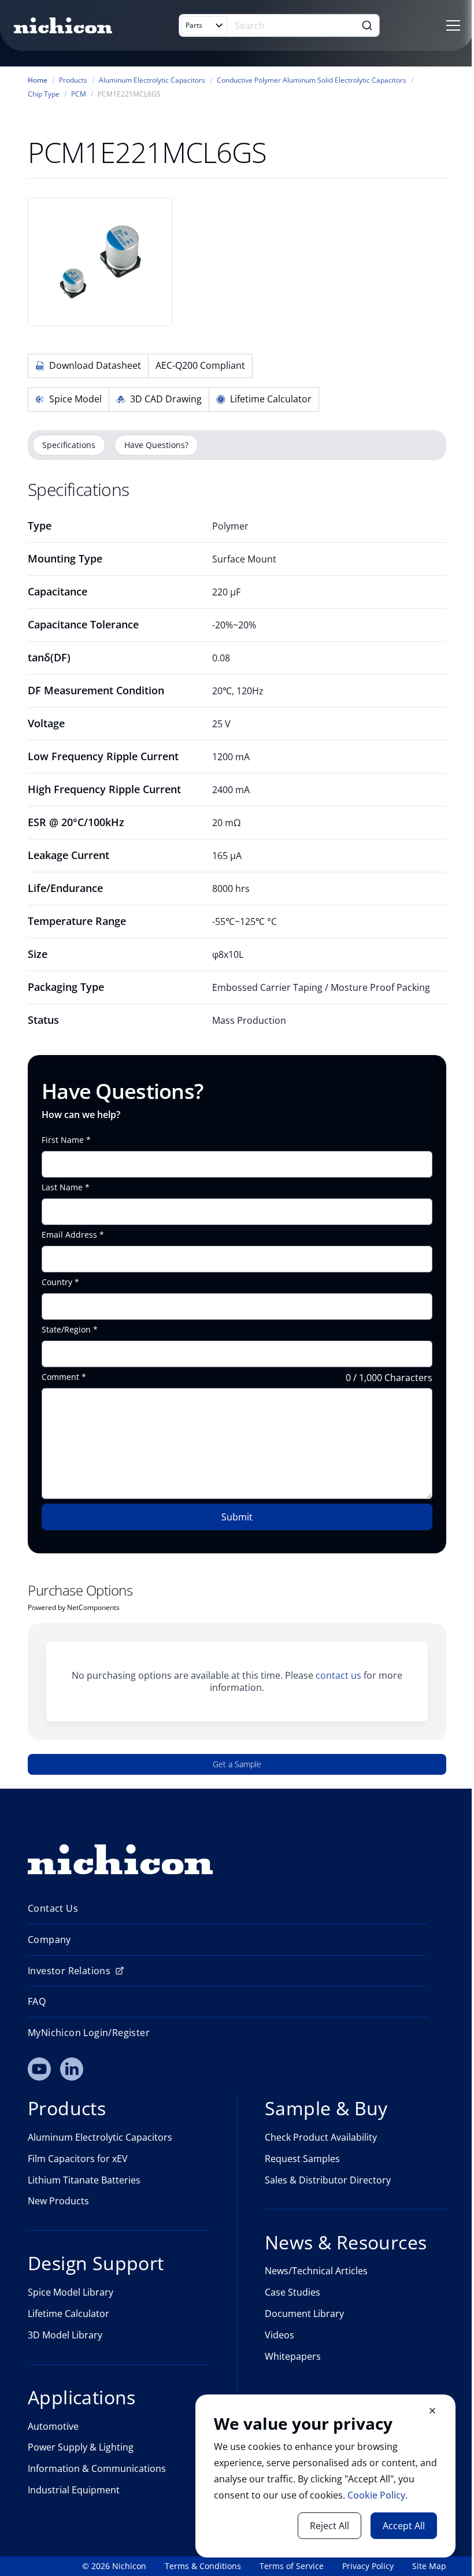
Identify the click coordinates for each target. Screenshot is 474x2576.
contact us (338, 1675)
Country (57, 1282)
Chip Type (44, 94)
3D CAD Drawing (166, 399)
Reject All (329, 2526)
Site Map (429, 2566)
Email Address (69, 1235)
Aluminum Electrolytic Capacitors (152, 80)
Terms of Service (292, 2566)
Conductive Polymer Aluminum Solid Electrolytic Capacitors (312, 80)
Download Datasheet (95, 365)
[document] (325, 2476)
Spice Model (75, 399)
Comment (60, 1377)
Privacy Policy (368, 2566)
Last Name (62, 1187)
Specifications (69, 445)
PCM (79, 94)
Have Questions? (156, 445)
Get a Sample (237, 1764)
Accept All (404, 2526)
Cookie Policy (376, 2495)
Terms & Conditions (203, 2566)
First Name (63, 1140)
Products (73, 80)
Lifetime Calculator (271, 399)
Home (38, 80)
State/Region (66, 1330)
